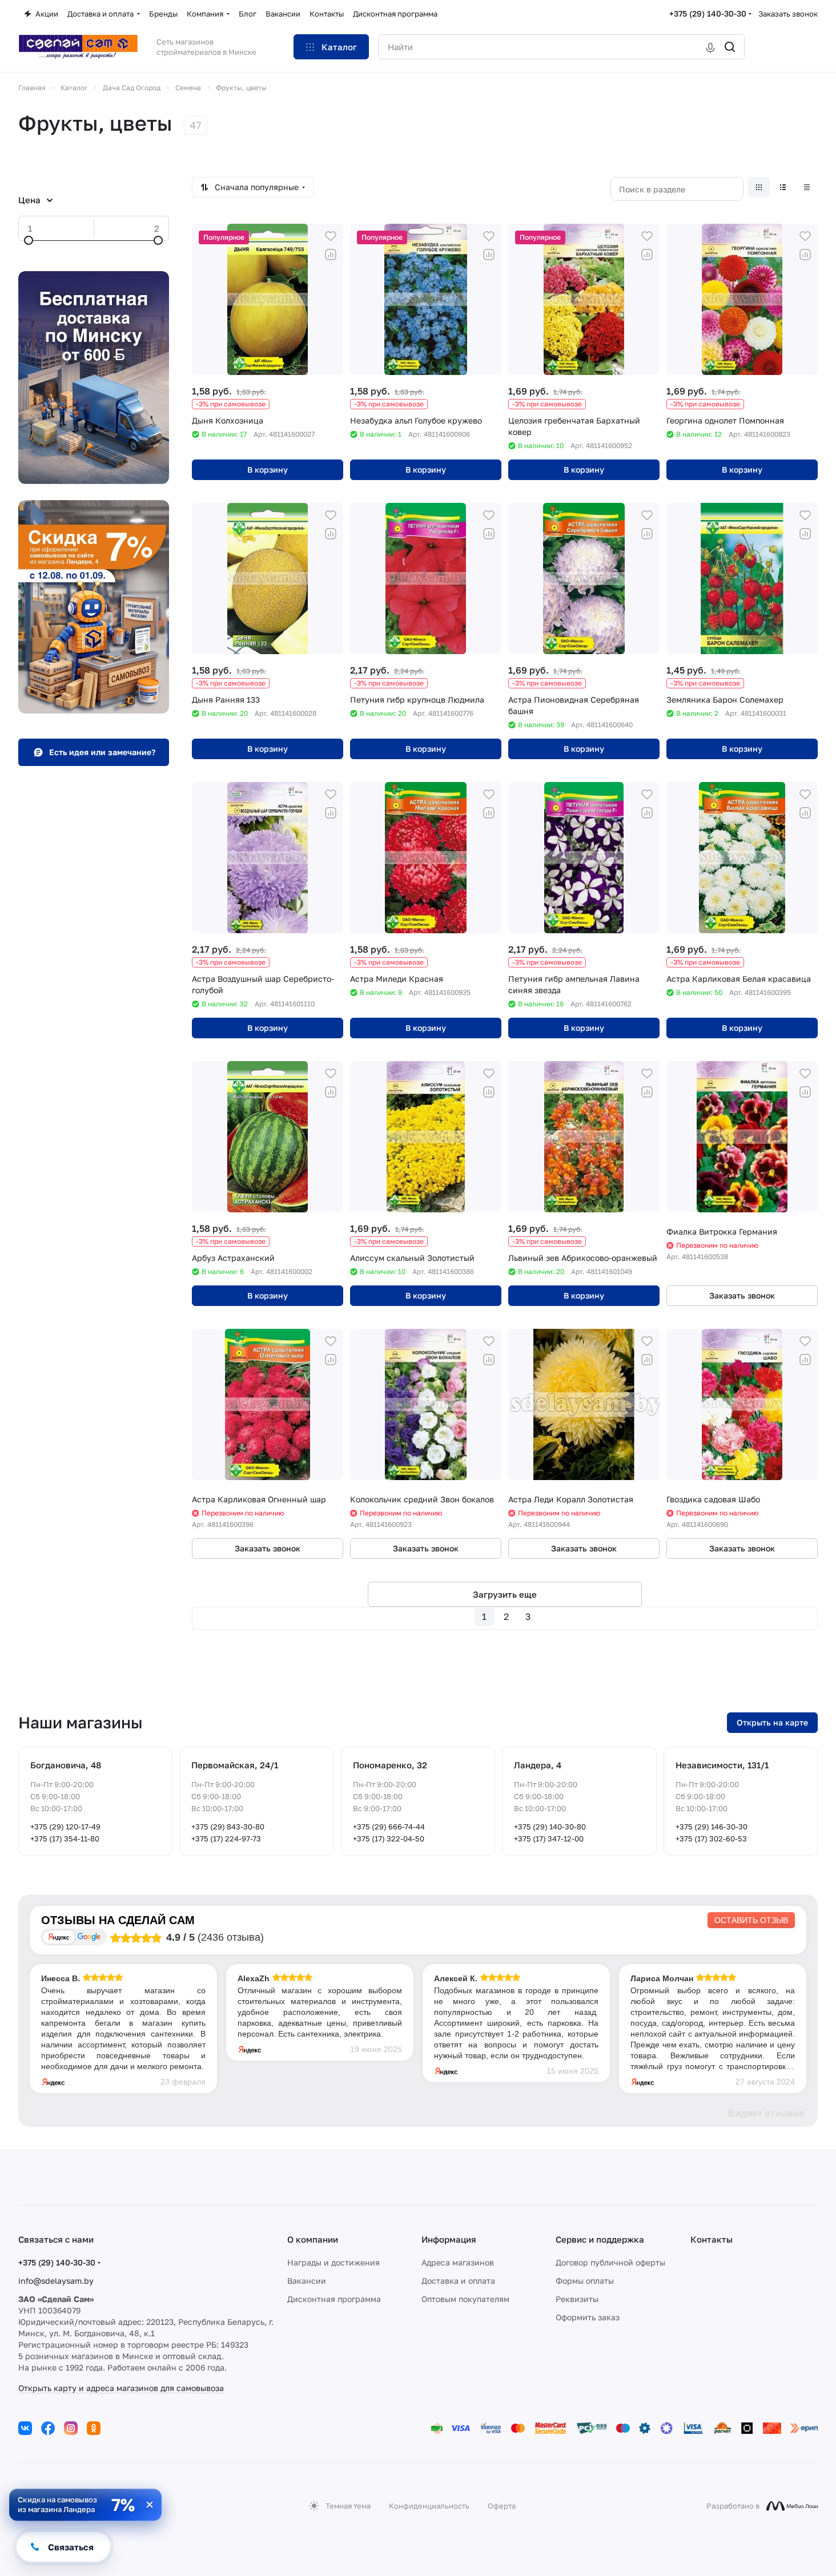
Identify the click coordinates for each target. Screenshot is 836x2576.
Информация (449, 2239)
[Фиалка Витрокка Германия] (742, 1137)
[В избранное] (331, 236)
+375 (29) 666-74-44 (389, 1827)
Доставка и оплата (458, 2281)
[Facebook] (48, 2428)
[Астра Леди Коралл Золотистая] (584, 1404)
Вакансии (307, 2281)
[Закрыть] (150, 2505)
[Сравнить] (331, 255)
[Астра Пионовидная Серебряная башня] (584, 579)
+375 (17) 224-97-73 (226, 1839)
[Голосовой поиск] (710, 47)
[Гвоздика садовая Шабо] (742, 1404)
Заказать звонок (788, 14)
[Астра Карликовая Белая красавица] (742, 858)
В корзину (268, 469)
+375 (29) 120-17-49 (65, 1827)
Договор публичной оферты (610, 2262)
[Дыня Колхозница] (268, 299)
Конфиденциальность (429, 2506)
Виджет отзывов (766, 2113)
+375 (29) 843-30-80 (228, 1827)
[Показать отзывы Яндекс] (59, 1937)
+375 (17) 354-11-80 (65, 1839)
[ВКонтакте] (25, 2428)
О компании (313, 2239)
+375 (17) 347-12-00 (549, 1839)
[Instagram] (71, 2428)
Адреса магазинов (458, 2262)
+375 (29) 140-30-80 (550, 1827)
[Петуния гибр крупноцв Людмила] (426, 579)
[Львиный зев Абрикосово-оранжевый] (584, 1137)
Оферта (502, 2506)
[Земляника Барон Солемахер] (742, 579)
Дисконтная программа (334, 2299)
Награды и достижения (333, 2262)
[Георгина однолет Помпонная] (742, 299)
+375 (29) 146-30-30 (712, 1827)
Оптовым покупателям (465, 2299)
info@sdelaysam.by (56, 2281)
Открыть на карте (772, 1722)
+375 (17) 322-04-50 (389, 1839)
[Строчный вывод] (783, 187)
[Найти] (730, 47)
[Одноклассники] (94, 2428)
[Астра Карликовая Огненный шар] (268, 1404)
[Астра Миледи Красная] (426, 858)
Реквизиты (577, 2299)
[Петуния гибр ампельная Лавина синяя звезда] (584, 858)
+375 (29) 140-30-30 (708, 13)
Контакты (712, 2239)
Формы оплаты (585, 2281)
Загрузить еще (505, 1594)
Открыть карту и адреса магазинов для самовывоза (121, 2388)
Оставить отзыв (751, 1920)
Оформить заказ (588, 2317)
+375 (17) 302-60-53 (711, 1839)
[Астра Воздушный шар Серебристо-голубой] (268, 858)
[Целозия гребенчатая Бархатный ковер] (584, 299)
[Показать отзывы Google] (89, 1937)
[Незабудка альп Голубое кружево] (426, 299)
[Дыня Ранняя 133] (268, 579)
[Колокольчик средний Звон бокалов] (426, 1404)
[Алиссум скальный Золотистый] (426, 1137)
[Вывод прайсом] (807, 187)
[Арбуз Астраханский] (268, 1137)
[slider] (29, 240)
